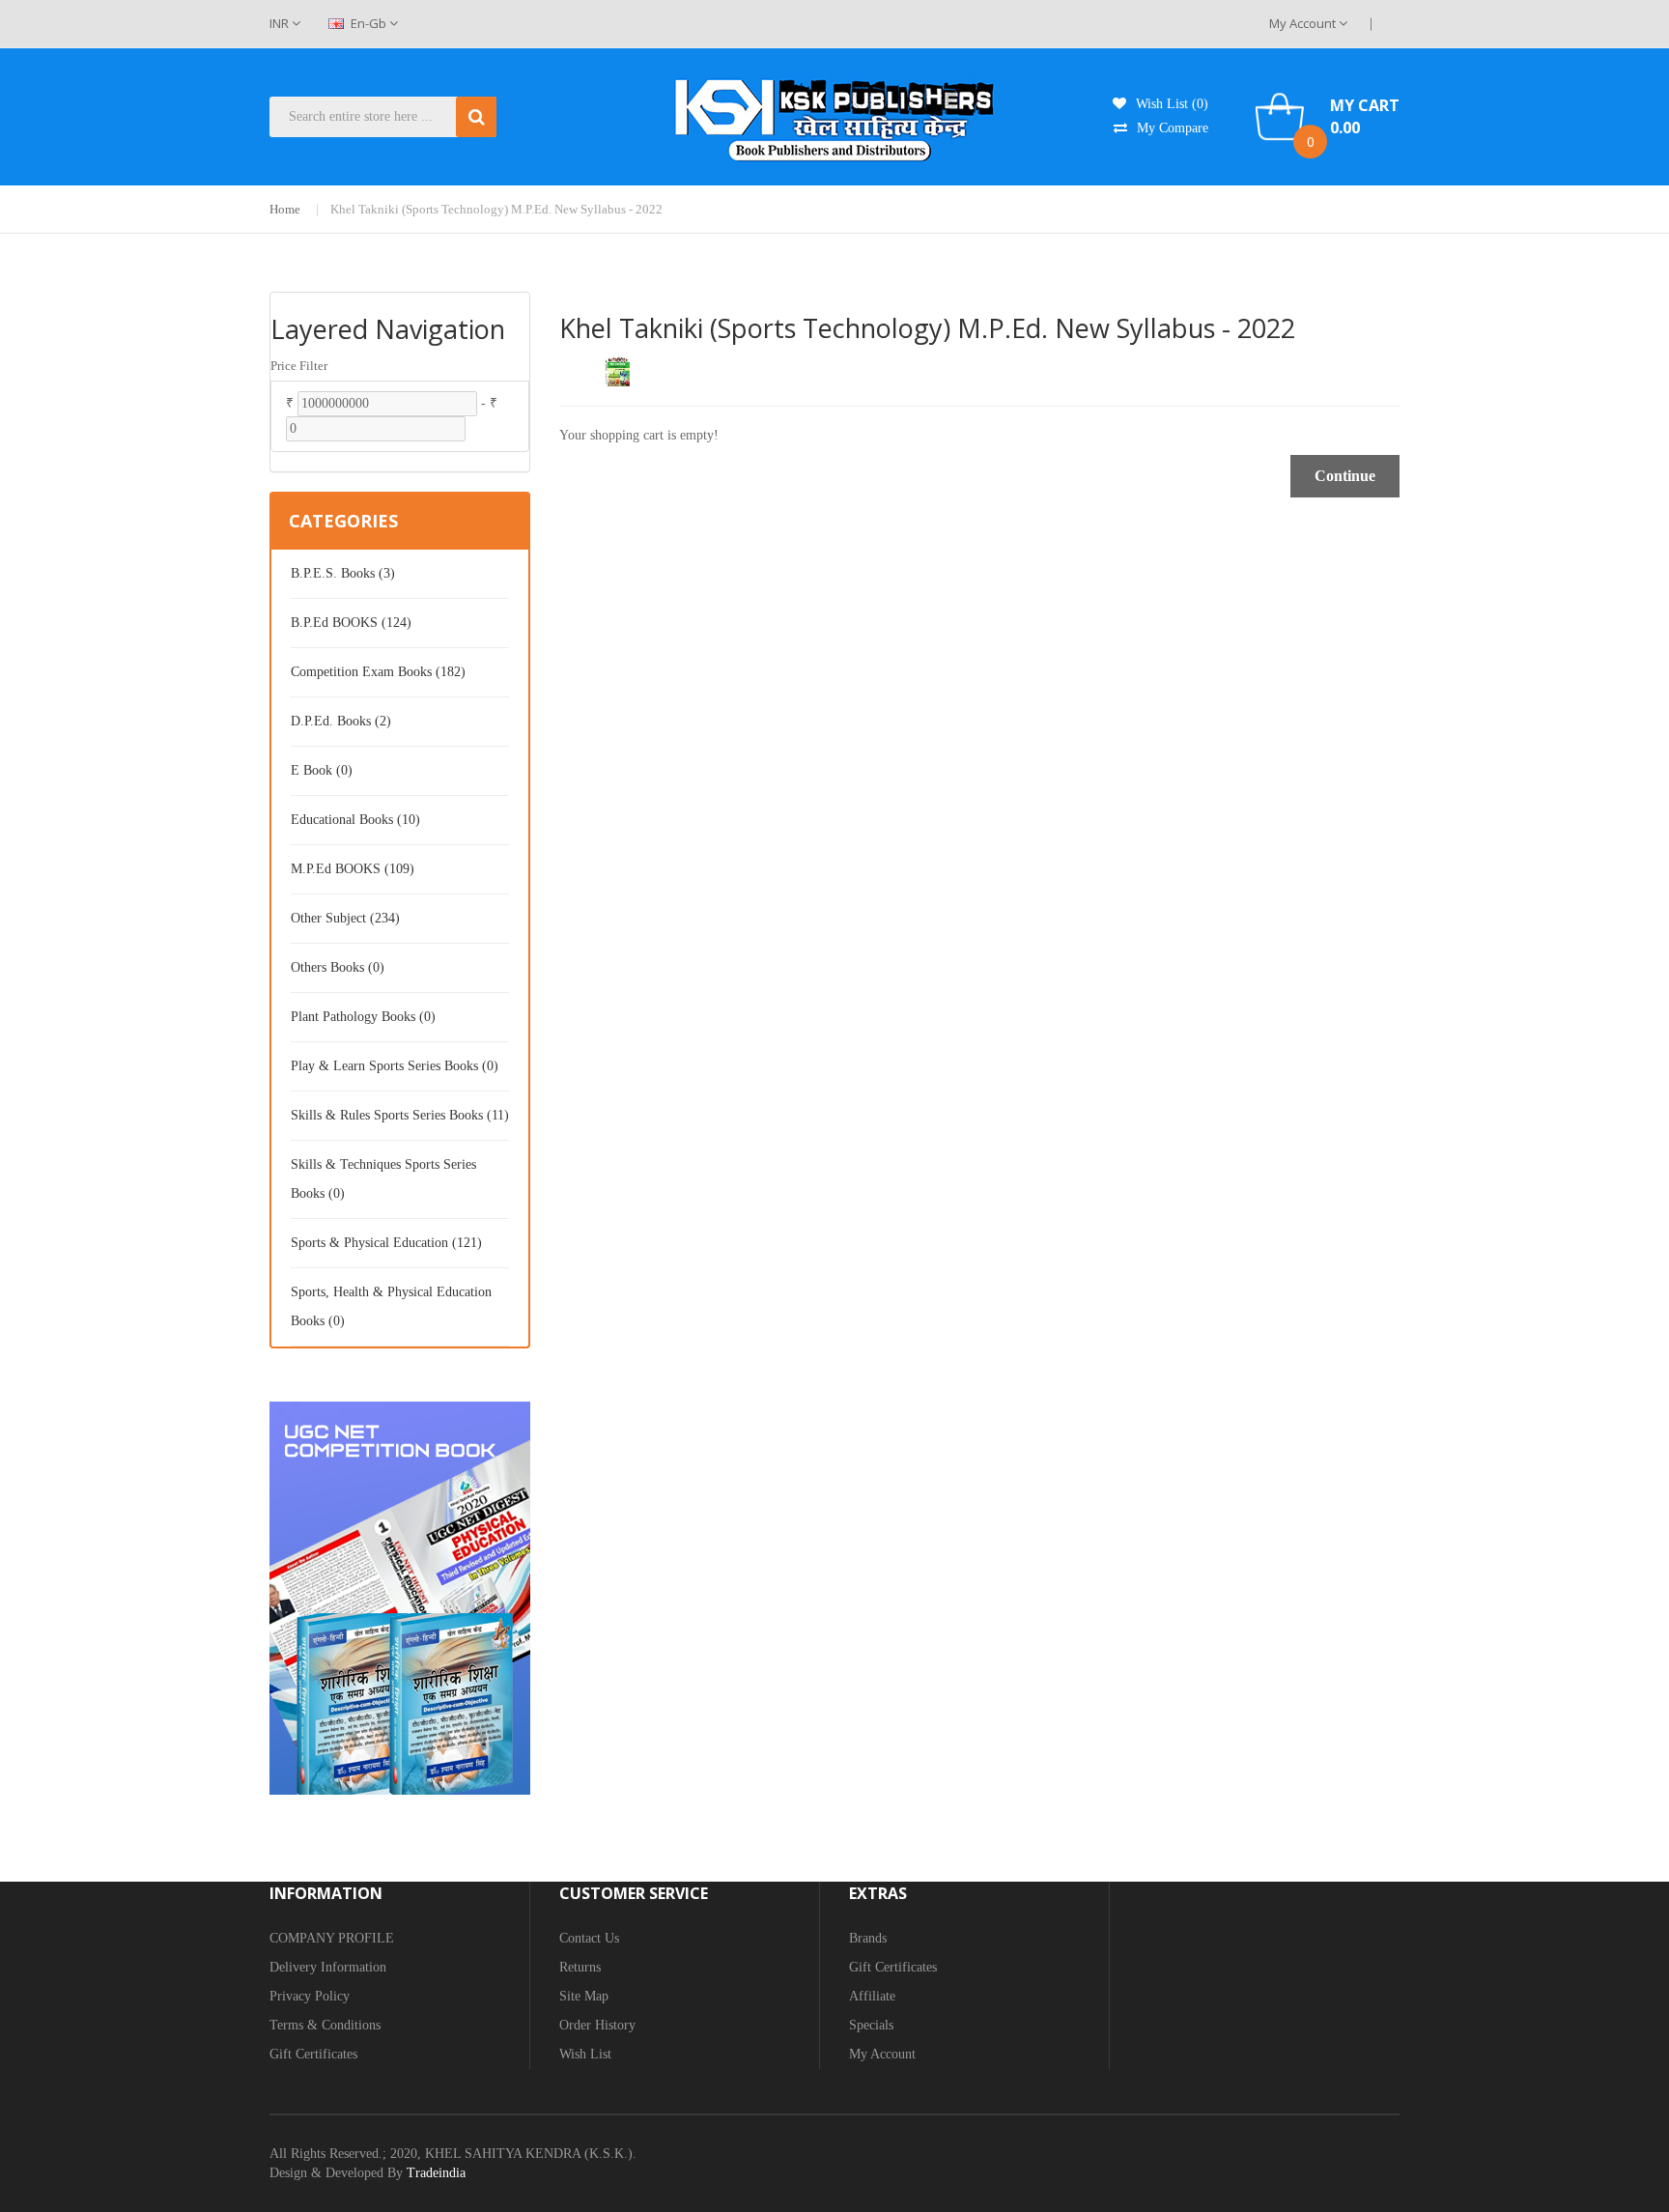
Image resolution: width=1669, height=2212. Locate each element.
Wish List (585, 2054)
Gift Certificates (313, 2054)
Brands (868, 1938)
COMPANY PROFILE (332, 1938)
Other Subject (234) (345, 918)
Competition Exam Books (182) (378, 672)
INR (281, 23)
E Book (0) (322, 770)
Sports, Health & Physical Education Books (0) (391, 1306)
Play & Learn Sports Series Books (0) (395, 1066)
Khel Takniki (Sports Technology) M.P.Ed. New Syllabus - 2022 (496, 209)
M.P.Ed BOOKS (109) (353, 869)
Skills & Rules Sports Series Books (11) (400, 1115)
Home (285, 209)
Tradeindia (436, 2173)
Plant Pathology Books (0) (363, 1017)
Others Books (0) (338, 967)
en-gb (368, 23)
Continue (1345, 476)
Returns (580, 1967)
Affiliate (872, 1996)
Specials (871, 2025)
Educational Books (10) (355, 820)
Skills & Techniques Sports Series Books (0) (383, 1179)
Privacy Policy (310, 1996)
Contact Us (589, 1938)
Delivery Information (328, 1967)
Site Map (584, 1996)
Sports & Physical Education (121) (386, 1243)
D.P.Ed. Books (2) (341, 721)
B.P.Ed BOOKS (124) (351, 623)
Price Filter (299, 366)
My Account (1304, 23)
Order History (597, 2025)
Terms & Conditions (325, 2025)
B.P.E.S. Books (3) (343, 573)
